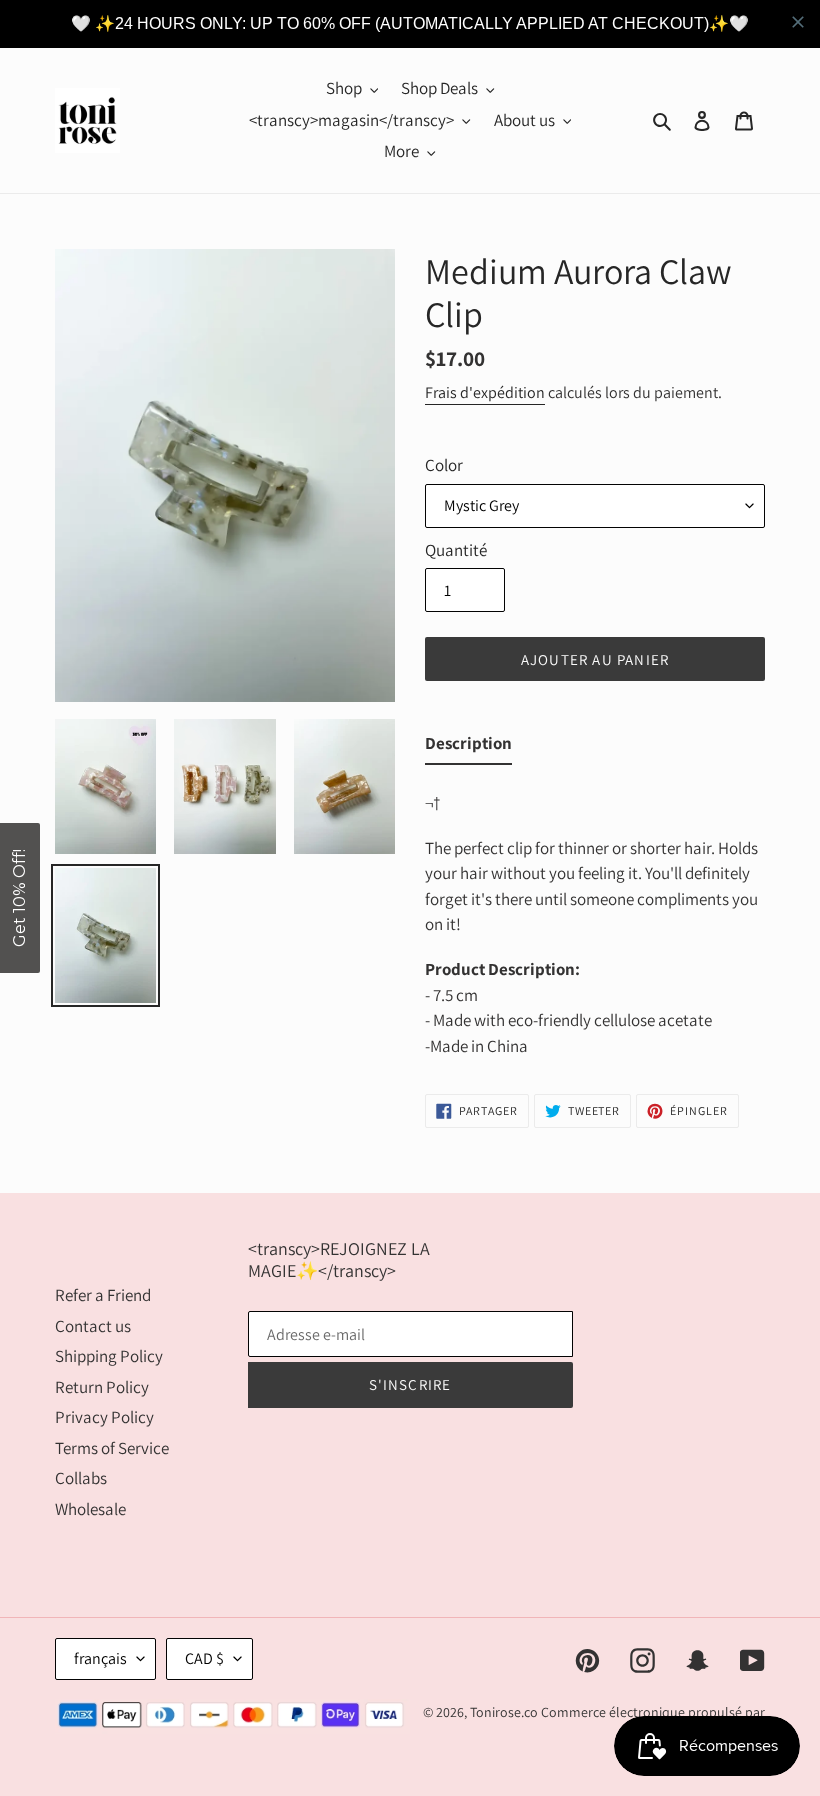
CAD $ (204, 1658)
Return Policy (102, 1387)
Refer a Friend (103, 1295)
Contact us (93, 1326)
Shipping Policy (109, 1356)
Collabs (81, 1478)
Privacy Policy (104, 1417)
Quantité (456, 550)
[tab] (468, 748)
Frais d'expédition (485, 392)
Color (444, 465)
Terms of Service (112, 1448)
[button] (20, 898)
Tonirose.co (504, 1712)
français (100, 1658)
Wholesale (90, 1509)
